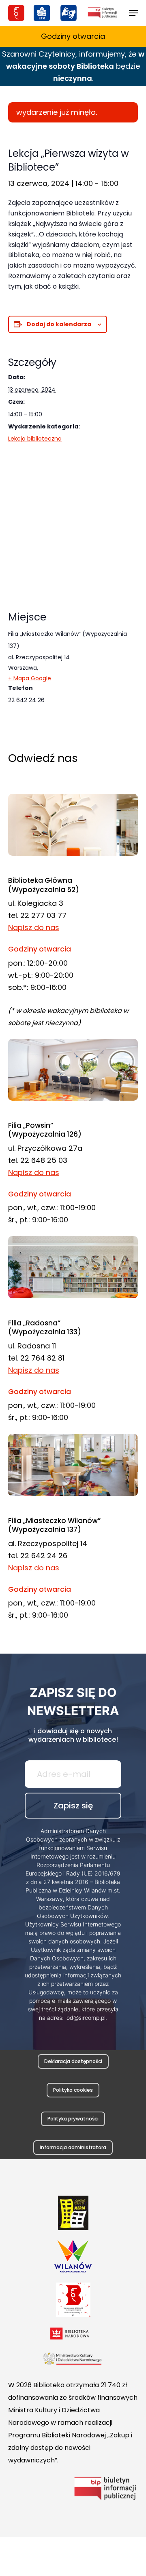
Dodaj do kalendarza (59, 324)
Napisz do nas (34, 927)
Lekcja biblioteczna (35, 439)
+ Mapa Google (30, 678)
